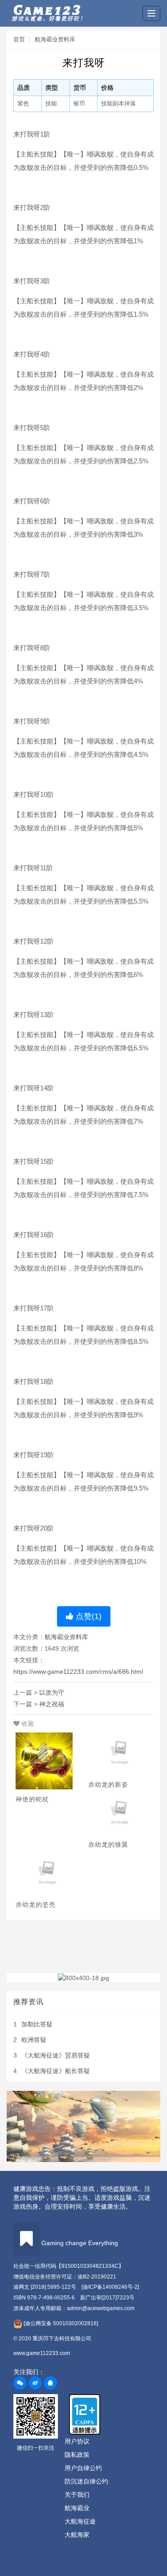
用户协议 (77, 2441)
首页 (19, 39)
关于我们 (77, 2495)
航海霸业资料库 (55, 39)
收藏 (27, 1724)
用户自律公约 (83, 2468)
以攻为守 (52, 1692)
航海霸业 (77, 2508)
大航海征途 (80, 2521)
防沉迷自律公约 (86, 2481)
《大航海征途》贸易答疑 (56, 2055)
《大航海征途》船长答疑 (56, 2071)
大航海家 (77, 2535)
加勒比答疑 (37, 2024)
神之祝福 (52, 1704)
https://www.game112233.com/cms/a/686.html (78, 1672)
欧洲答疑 (34, 2040)
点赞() (88, 1616)
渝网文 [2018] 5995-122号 (45, 2287)
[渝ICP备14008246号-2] (110, 2287)
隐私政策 (77, 2455)
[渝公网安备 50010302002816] (60, 2323)
